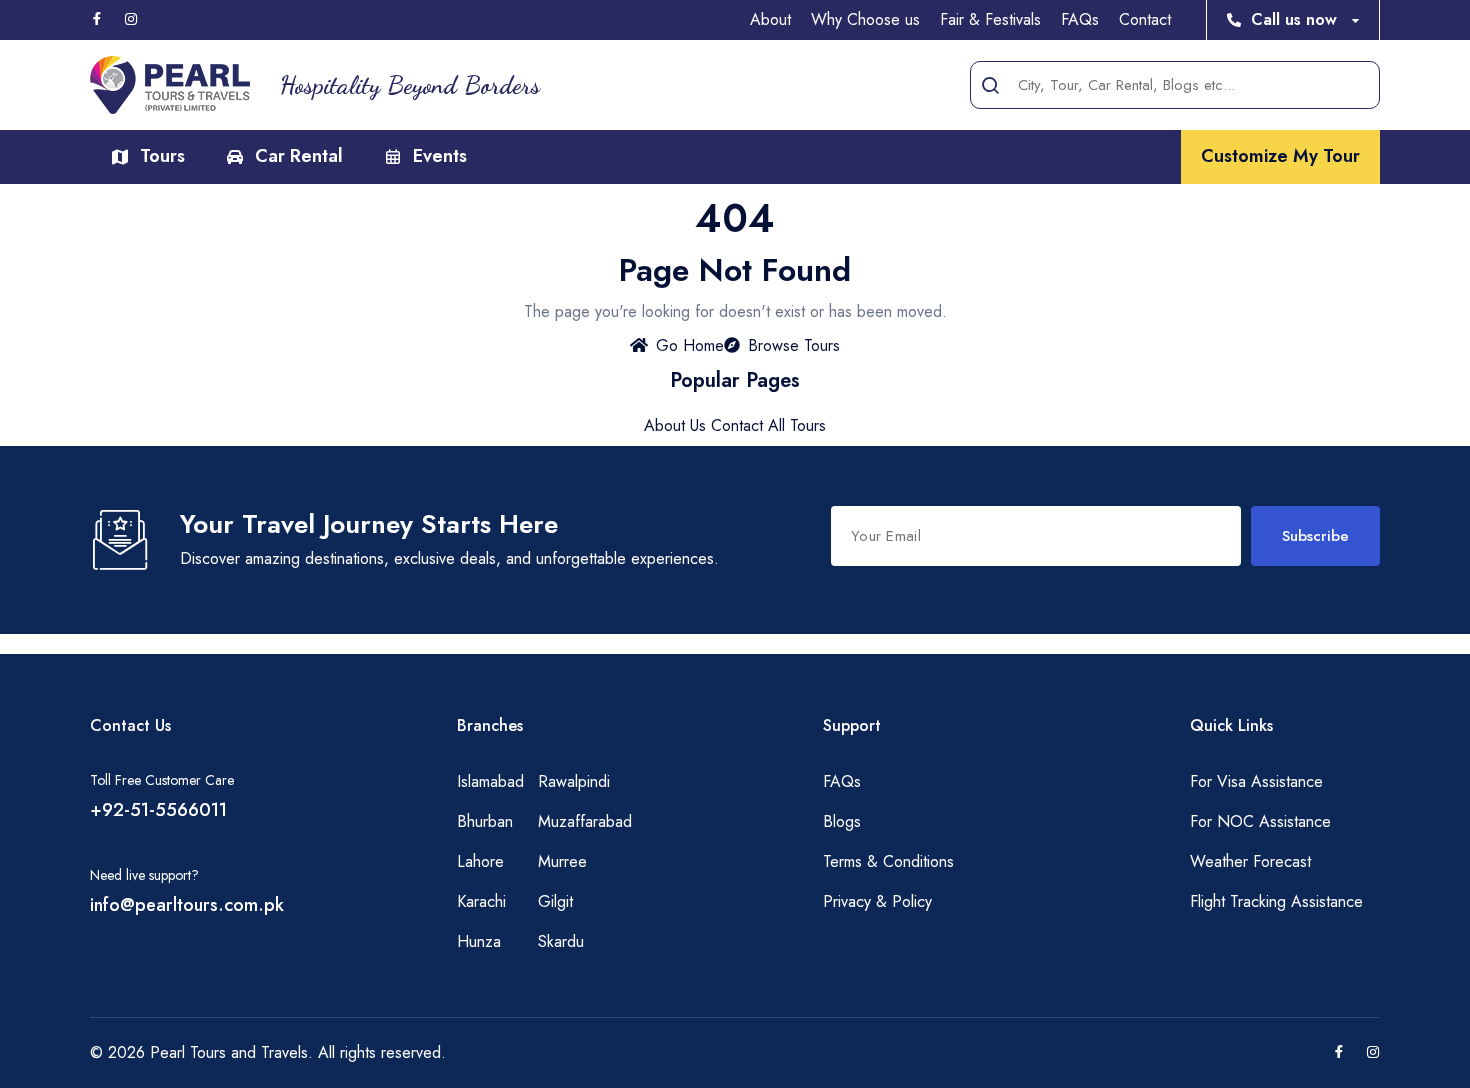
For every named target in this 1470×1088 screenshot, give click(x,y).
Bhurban (485, 821)
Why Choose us (865, 19)
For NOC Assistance (1260, 821)
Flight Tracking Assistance (1276, 901)
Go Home (690, 345)
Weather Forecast (1250, 861)
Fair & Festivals (990, 19)
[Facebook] (97, 20)
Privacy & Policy (877, 901)
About (770, 19)
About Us (675, 425)
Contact (1145, 19)
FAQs (1080, 19)
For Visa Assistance (1256, 781)
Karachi (481, 901)
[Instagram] (131, 20)
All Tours (797, 425)
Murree (562, 861)
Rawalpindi (574, 781)
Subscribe (1315, 536)
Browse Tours (794, 345)
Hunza (479, 941)
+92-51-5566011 (158, 810)
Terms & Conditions (888, 861)
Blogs (842, 821)
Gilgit (555, 901)
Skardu (561, 941)
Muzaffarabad (585, 821)
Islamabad (490, 781)
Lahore (480, 861)
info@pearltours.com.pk (187, 905)
